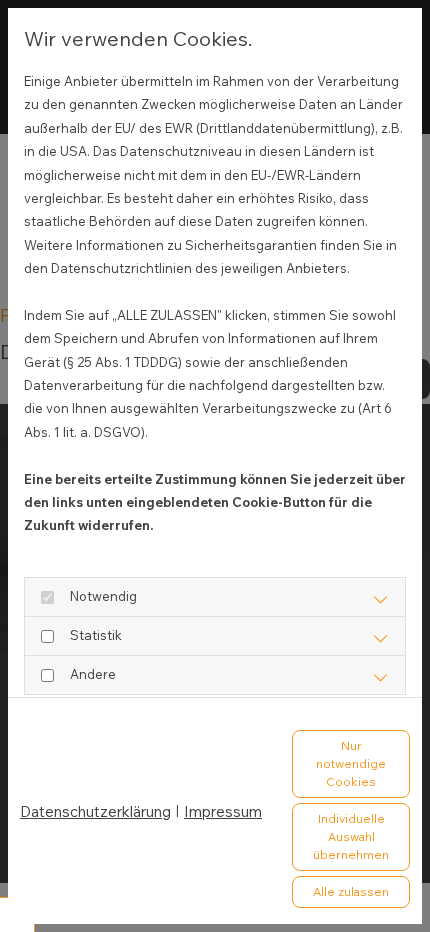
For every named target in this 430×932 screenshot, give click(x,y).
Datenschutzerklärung (95, 811)
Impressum (223, 811)
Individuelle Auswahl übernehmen (351, 836)
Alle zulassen (351, 891)
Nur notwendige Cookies (351, 763)
